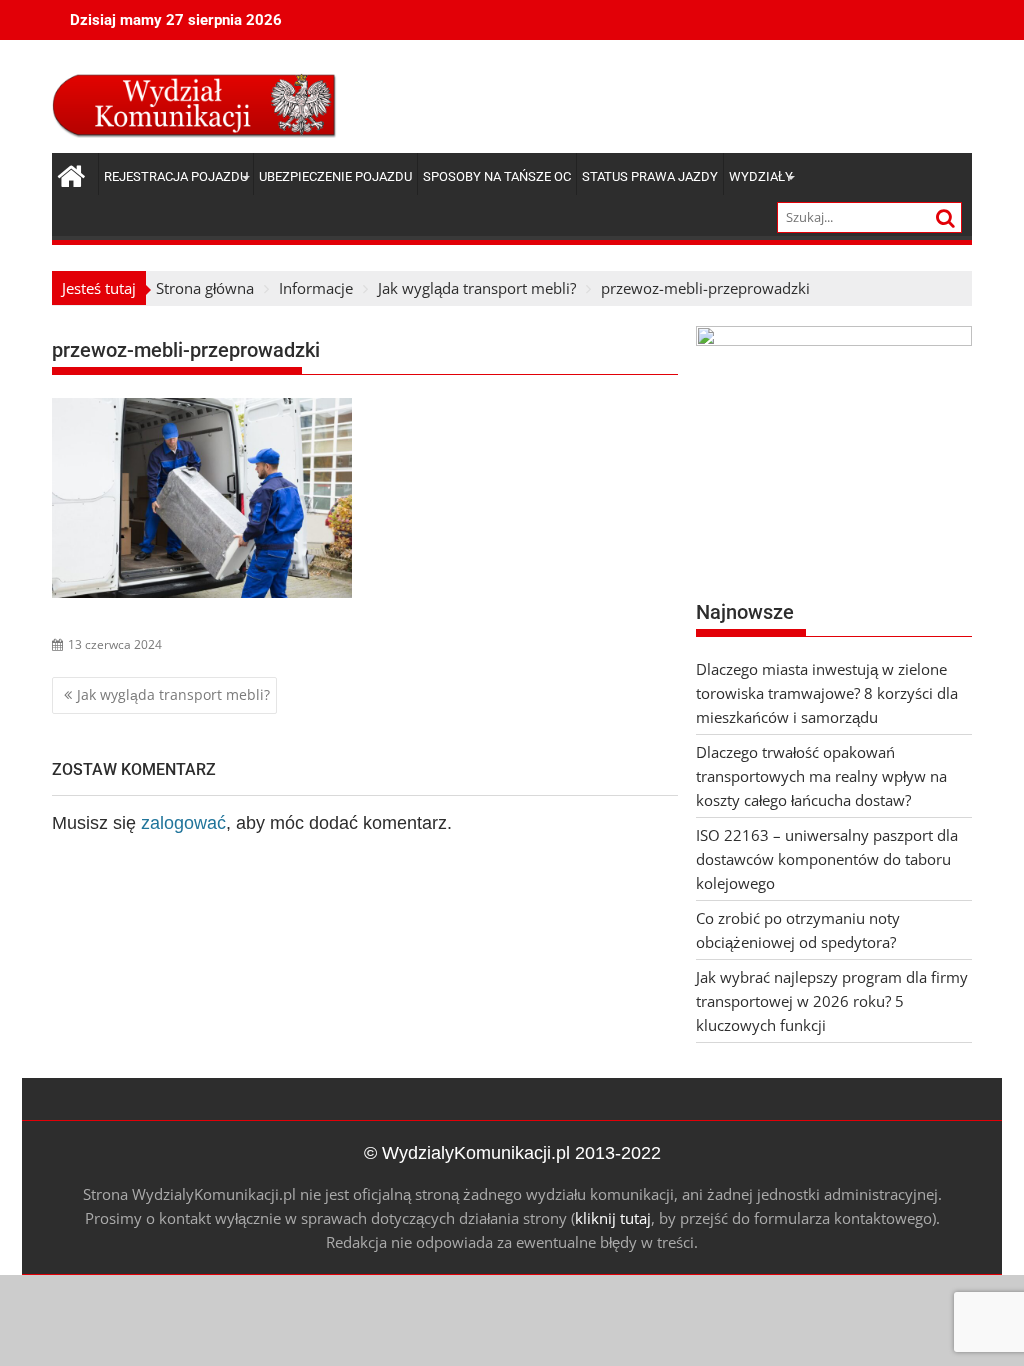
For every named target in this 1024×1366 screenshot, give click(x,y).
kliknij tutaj (613, 1218)
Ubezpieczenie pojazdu (335, 176)
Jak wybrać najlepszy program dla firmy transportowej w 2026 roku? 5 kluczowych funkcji (832, 1001)
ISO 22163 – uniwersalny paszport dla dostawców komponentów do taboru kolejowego (827, 859)
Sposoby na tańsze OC (497, 176)
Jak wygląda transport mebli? (173, 694)
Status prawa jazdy (650, 176)
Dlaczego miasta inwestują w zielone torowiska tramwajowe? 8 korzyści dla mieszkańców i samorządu (827, 693)
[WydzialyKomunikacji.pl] (71, 173)
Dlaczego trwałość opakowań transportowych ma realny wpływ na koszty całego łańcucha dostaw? (821, 776)
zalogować (183, 823)
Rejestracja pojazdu (176, 176)
